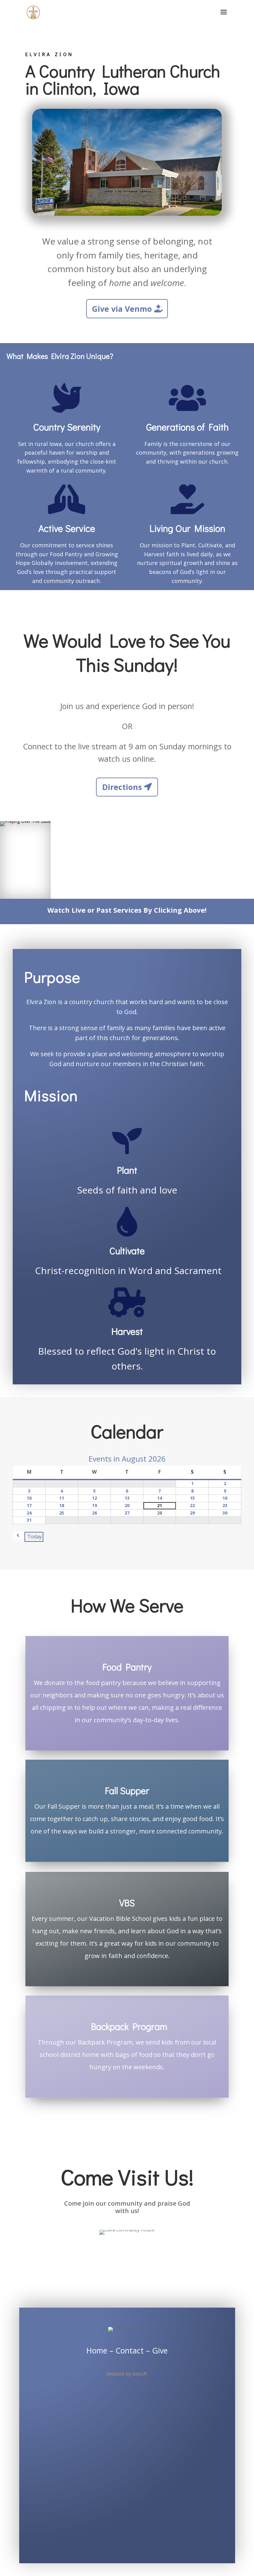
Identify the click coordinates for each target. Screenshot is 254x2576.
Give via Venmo (122, 309)
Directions (122, 787)
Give (160, 2350)
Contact (131, 2350)
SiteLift (140, 2374)
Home (97, 2350)
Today (35, 1537)
